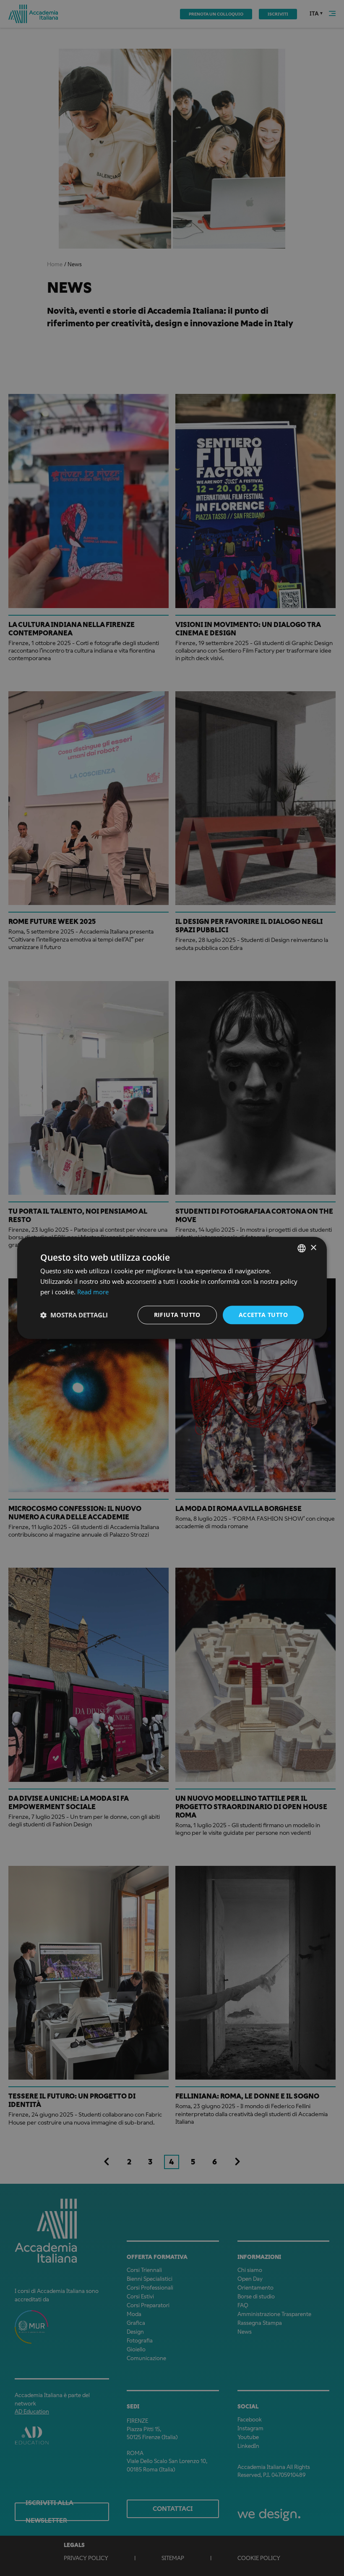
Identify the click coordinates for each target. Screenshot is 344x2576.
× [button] (313, 1248)
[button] (74, 1315)
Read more (93, 1292)
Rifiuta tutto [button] (177, 1315)
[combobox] (302, 1248)
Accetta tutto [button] (263, 1315)
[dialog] (172, 1288)
